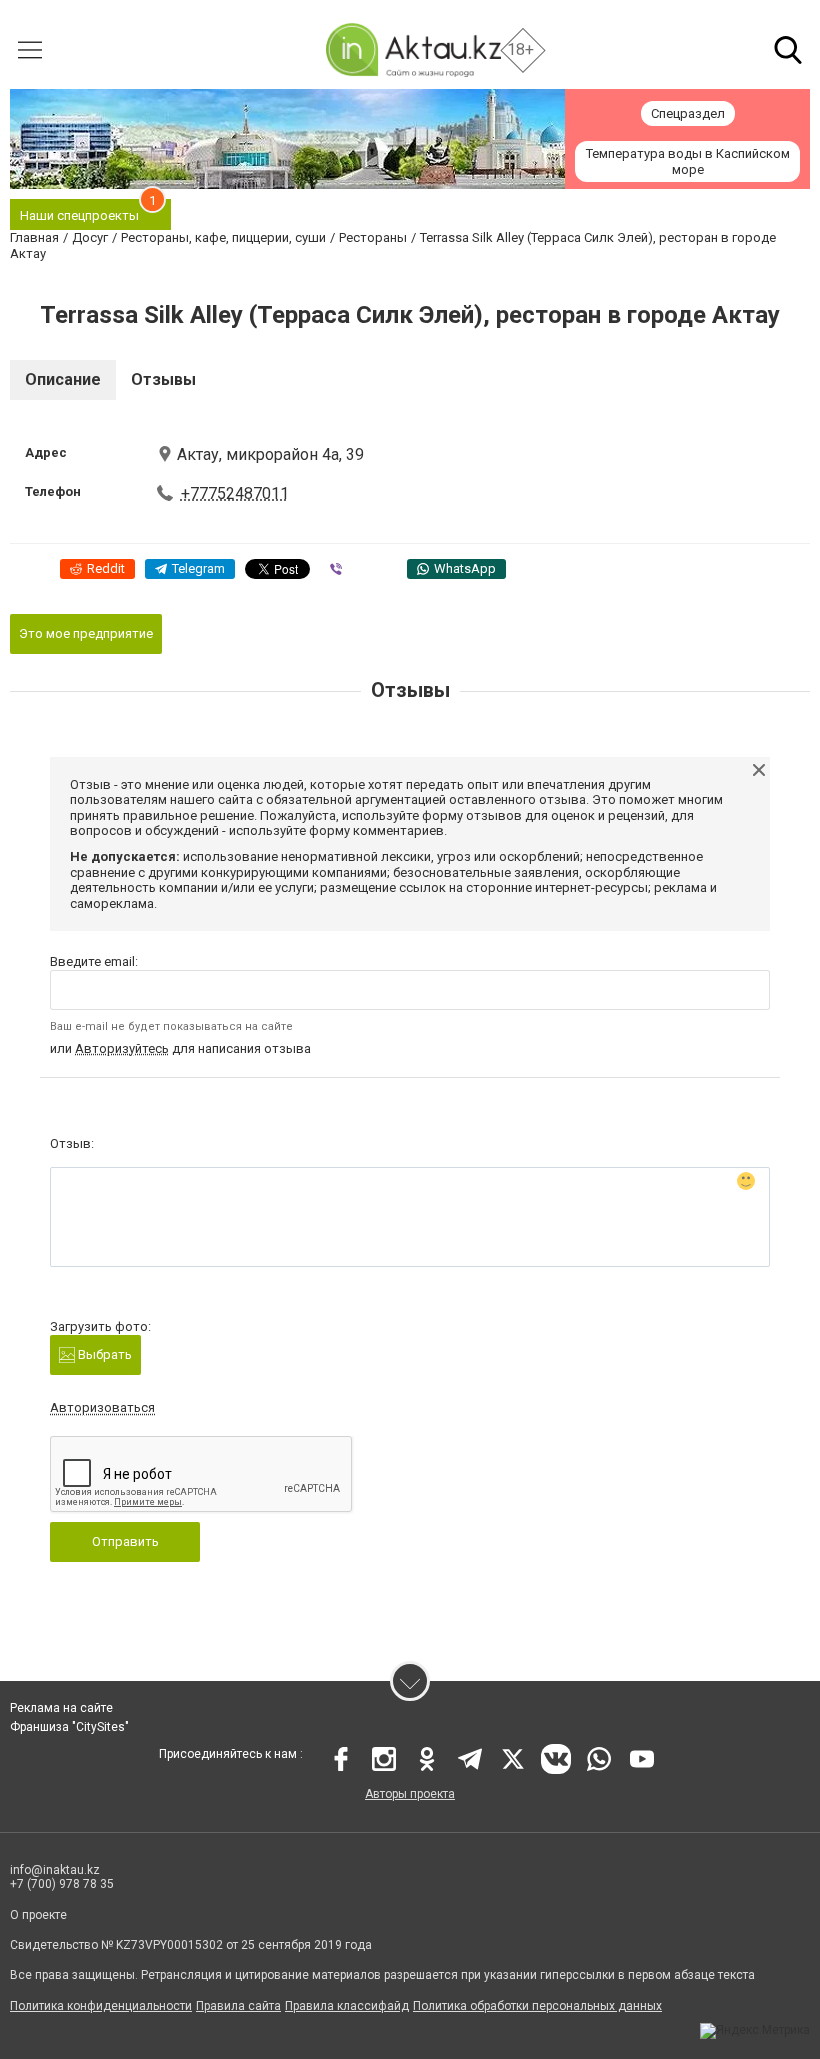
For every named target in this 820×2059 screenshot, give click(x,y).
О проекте (38, 1915)
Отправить (125, 1541)
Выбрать (103, 1354)
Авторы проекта (410, 1794)
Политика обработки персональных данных (537, 2006)
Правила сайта (238, 2006)
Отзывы (163, 379)
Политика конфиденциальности (101, 2006)
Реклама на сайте (61, 1708)
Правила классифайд (347, 2006)
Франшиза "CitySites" (69, 1727)
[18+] (413, 49)
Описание (63, 379)
